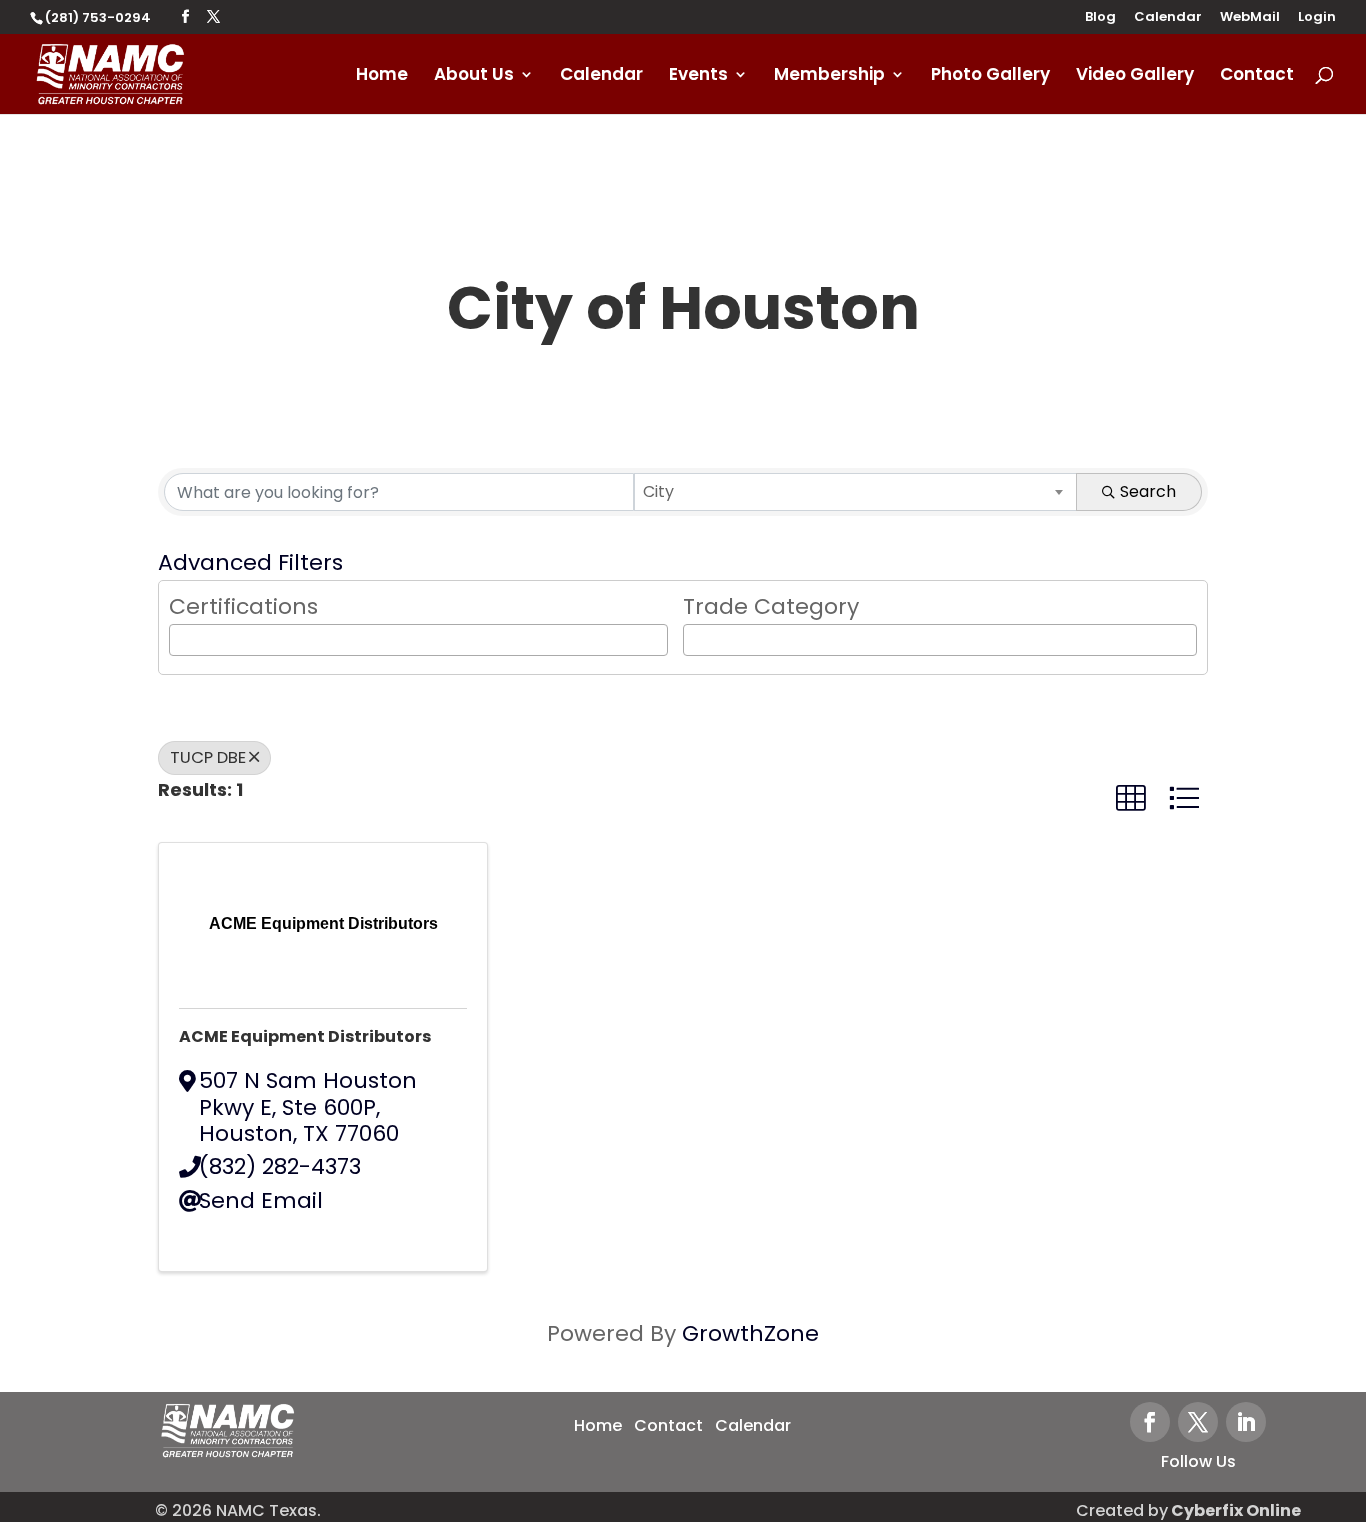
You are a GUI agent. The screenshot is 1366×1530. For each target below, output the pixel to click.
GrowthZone (750, 1333)
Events (698, 76)
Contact (1257, 76)
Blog (1100, 18)
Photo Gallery (990, 76)
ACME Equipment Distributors (305, 1036)
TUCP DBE (208, 757)
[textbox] (183, 638)
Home (382, 76)
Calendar (1168, 18)
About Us (474, 76)
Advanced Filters (250, 562)
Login (1317, 18)
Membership (829, 76)
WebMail (1250, 18)
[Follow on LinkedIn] (1246, 1422)
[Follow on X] (1198, 1422)
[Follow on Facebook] (1150, 1422)
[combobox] (856, 492)
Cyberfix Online (1236, 1510)
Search (1148, 491)
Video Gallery (1135, 76)
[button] (1131, 799)
